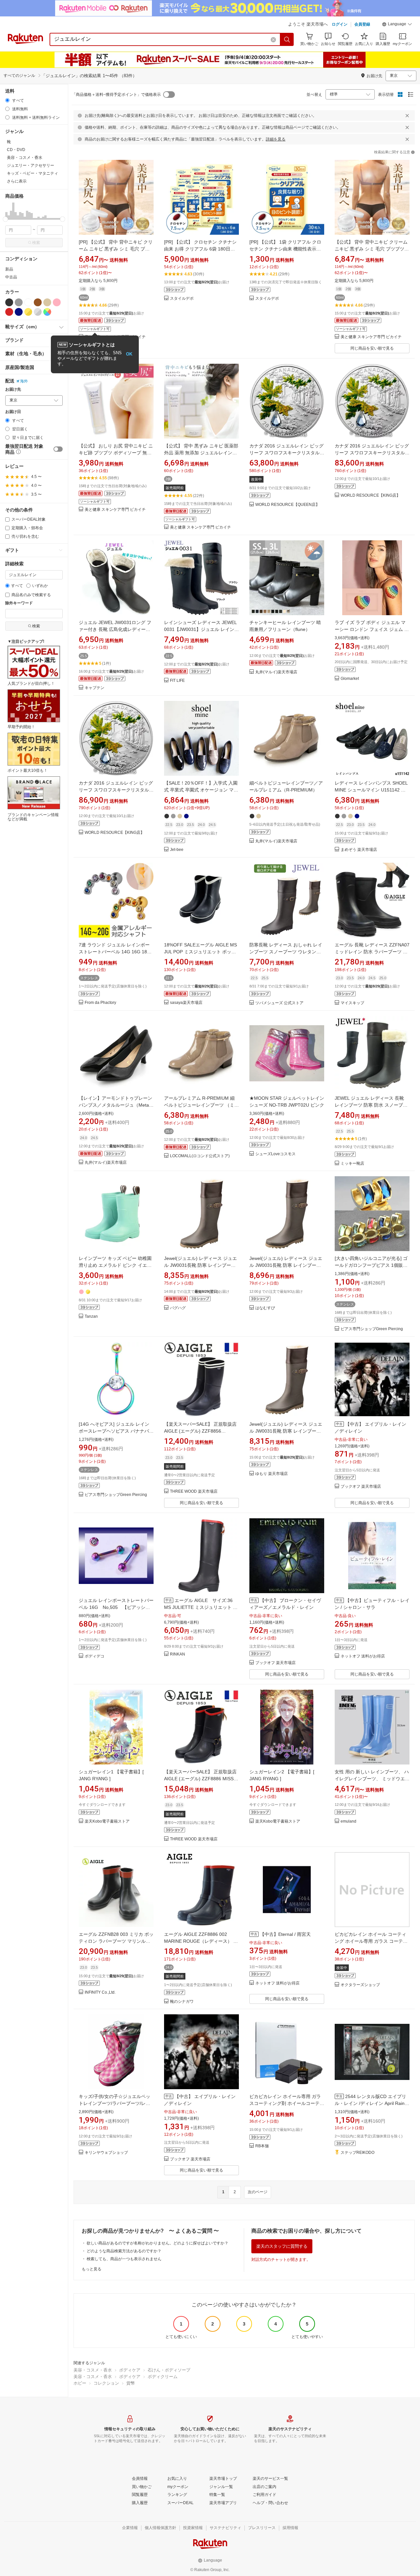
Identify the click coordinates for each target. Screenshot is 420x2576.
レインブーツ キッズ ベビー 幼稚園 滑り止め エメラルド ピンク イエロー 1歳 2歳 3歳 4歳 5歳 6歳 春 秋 (115, 1265)
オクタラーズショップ (360, 1985)
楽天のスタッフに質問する (282, 2246)
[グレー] (19, 302)
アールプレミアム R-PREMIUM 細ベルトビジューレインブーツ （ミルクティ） (201, 1105)
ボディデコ (94, 1656)
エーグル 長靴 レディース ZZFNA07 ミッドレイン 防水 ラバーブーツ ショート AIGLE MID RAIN (372, 952)
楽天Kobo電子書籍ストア (107, 1821)
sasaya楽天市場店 (186, 1003)
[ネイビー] (19, 312)
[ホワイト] (28, 302)
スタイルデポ (182, 299)
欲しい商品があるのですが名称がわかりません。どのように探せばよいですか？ (157, 2243)
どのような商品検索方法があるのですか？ (124, 2251)
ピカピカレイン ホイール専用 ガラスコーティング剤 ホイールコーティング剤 (287, 2103)
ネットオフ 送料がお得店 (363, 1656)
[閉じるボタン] (407, 116)
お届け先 (13, 390)
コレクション (106, 2383)
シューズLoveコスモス (275, 1154)
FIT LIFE (177, 681)
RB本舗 (262, 2146)
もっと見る (92, 2269)
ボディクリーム (163, 2377)
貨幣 (131, 2383)
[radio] (7, 100)
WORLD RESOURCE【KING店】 (370, 496)
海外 (24, 381)
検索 (36, 243)
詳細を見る (276, 139)
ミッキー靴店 (352, 1164)
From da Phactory (100, 1003)
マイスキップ (352, 1003)
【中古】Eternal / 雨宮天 (285, 1934)
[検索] (287, 39)
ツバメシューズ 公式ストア (279, 1003)
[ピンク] (57, 302)
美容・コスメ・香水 (93, 2370)
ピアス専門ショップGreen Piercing (372, 1329)
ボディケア (130, 2370)
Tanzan (91, 1317)
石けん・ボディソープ (169, 2370)
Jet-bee (177, 850)
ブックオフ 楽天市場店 (361, 1487)
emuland (348, 1821)
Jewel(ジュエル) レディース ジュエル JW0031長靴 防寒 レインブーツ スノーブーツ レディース (200, 1265)
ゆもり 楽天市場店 (272, 1474)
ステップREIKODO (357, 2153)
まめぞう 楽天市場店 (359, 850)
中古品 (11, 277)
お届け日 (13, 412)
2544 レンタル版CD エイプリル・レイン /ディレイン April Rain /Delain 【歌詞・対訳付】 (370, 2103)
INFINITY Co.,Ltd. (100, 1992)
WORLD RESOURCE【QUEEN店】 (287, 505)
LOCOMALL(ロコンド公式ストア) (200, 1156)
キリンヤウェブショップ (106, 2153)
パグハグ (178, 1308)
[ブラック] (9, 302)
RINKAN (178, 1654)
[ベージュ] (47, 302)
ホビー (80, 2383)
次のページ (258, 2192)
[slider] (5, 219)
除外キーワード (19, 603)
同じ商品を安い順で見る (372, 348)
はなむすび (265, 1308)
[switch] (58, 449)
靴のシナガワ (182, 2002)
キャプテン (94, 688)
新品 (9, 269)
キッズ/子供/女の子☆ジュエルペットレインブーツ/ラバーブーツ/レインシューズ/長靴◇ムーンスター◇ (115, 2103)
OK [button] (129, 354)
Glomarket (350, 679)
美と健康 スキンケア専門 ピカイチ (371, 337)
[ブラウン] (38, 302)
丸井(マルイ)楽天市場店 (276, 672)
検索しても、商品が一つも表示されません (124, 2259)
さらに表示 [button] (17, 181)
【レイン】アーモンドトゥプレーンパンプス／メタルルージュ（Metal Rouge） (115, 1105)
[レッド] (9, 312)
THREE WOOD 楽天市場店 (194, 1492)
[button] (397, 25)
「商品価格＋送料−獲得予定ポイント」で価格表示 (116, 95)
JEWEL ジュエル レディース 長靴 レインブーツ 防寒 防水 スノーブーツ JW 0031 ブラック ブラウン (371, 1105)
